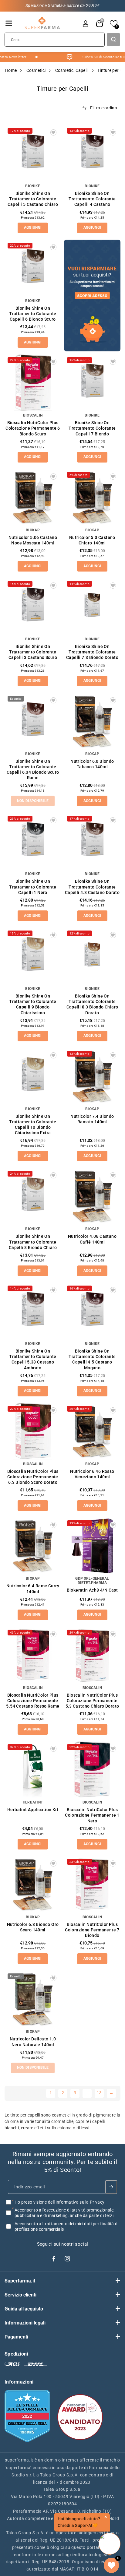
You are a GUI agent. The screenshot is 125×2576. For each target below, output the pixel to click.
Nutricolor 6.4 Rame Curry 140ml (33, 1589)
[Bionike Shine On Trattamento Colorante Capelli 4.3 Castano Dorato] (92, 841)
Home (11, 70)
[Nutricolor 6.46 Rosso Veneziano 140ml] (92, 1431)
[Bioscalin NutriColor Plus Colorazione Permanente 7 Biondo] (92, 1884)
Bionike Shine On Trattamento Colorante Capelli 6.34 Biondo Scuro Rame (33, 770)
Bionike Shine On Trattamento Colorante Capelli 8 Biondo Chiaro (33, 1242)
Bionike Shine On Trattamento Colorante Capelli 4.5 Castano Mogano (92, 1359)
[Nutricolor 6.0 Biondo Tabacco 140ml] (92, 721)
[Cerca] (113, 40)
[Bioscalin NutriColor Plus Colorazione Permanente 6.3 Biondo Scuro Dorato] (33, 1431)
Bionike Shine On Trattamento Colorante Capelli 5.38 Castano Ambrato (33, 1359)
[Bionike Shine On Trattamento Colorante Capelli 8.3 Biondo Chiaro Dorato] (92, 956)
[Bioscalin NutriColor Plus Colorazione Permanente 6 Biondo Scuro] (33, 382)
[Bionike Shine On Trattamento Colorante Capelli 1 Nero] (33, 841)
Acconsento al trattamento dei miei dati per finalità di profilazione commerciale (67, 2226)
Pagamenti (16, 2337)
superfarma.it (19, 2460)
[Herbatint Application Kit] (33, 1769)
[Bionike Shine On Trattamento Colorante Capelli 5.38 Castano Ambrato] (33, 1311)
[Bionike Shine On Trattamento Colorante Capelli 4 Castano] (92, 153)
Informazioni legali (25, 2323)
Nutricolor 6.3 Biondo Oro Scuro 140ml (33, 1927)
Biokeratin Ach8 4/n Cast (92, 1590)
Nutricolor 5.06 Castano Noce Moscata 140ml (33, 540)
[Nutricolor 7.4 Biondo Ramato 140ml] (92, 1076)
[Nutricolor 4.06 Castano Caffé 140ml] (92, 1196)
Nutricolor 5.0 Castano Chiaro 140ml (92, 540)
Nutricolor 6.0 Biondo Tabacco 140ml (92, 764)
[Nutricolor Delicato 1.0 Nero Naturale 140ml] (33, 1999)
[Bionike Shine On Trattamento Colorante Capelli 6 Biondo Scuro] (33, 268)
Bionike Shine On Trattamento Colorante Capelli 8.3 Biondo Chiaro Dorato (92, 1004)
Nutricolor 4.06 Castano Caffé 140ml (92, 1239)
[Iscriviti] (111, 2187)
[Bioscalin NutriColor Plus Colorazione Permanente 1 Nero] (92, 1769)
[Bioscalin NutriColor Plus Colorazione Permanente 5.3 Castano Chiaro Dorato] (92, 1655)
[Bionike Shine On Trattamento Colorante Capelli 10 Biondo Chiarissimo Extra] (33, 1076)
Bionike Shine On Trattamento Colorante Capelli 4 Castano (92, 199)
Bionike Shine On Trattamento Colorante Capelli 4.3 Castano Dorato (92, 887)
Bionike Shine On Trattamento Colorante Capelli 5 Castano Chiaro (33, 199)
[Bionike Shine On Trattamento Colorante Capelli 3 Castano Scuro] (33, 606)
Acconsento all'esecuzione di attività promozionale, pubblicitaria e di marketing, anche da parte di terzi (64, 2213)
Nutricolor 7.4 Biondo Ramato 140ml (92, 1119)
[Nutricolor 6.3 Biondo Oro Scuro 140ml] (33, 1884)
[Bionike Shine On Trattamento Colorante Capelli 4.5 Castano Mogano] (92, 1311)
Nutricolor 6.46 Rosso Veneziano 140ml (92, 1474)
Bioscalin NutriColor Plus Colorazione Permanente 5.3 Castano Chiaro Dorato (92, 1701)
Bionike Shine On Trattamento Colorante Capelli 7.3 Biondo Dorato (92, 652)
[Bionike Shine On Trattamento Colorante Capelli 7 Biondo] (92, 382)
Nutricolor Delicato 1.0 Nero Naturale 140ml (33, 2042)
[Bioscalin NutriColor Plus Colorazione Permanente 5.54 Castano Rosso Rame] (33, 1655)
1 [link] (51, 2093)
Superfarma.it (20, 2281)
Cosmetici (36, 70)
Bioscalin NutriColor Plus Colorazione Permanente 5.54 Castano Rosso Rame (33, 1701)
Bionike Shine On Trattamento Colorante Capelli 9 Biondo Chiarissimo (33, 1004)
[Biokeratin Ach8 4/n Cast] (92, 1546)
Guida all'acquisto (24, 2309)
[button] (9, 23)
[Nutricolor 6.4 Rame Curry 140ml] (33, 1546)
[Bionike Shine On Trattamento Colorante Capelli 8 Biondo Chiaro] (33, 1196)
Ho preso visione (59, 2202)
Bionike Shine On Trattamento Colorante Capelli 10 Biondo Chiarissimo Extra (33, 1125)
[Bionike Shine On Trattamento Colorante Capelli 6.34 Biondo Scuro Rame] (33, 721)
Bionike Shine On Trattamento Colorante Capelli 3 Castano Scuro (33, 652)
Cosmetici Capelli (72, 70)
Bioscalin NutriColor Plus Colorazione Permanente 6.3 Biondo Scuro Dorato (33, 1477)
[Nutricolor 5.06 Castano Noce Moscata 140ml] (33, 497)
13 (99, 2093)
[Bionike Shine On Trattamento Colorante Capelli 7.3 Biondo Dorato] (92, 606)
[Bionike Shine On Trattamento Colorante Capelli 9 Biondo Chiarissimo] (33, 956)
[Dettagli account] (86, 24)
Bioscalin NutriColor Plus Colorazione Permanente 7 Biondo (92, 1930)
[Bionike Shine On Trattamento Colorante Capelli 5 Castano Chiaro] (33, 153)
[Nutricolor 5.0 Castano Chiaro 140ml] (92, 497)
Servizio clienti (20, 2295)
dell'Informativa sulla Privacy (76, 2202)
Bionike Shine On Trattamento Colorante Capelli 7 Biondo (92, 428)
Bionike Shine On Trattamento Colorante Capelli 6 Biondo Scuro (33, 314)
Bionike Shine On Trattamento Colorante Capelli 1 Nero (33, 887)
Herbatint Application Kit (33, 1810)
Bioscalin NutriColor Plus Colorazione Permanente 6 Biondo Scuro (33, 428)
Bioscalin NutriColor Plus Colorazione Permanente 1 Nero (92, 1815)
